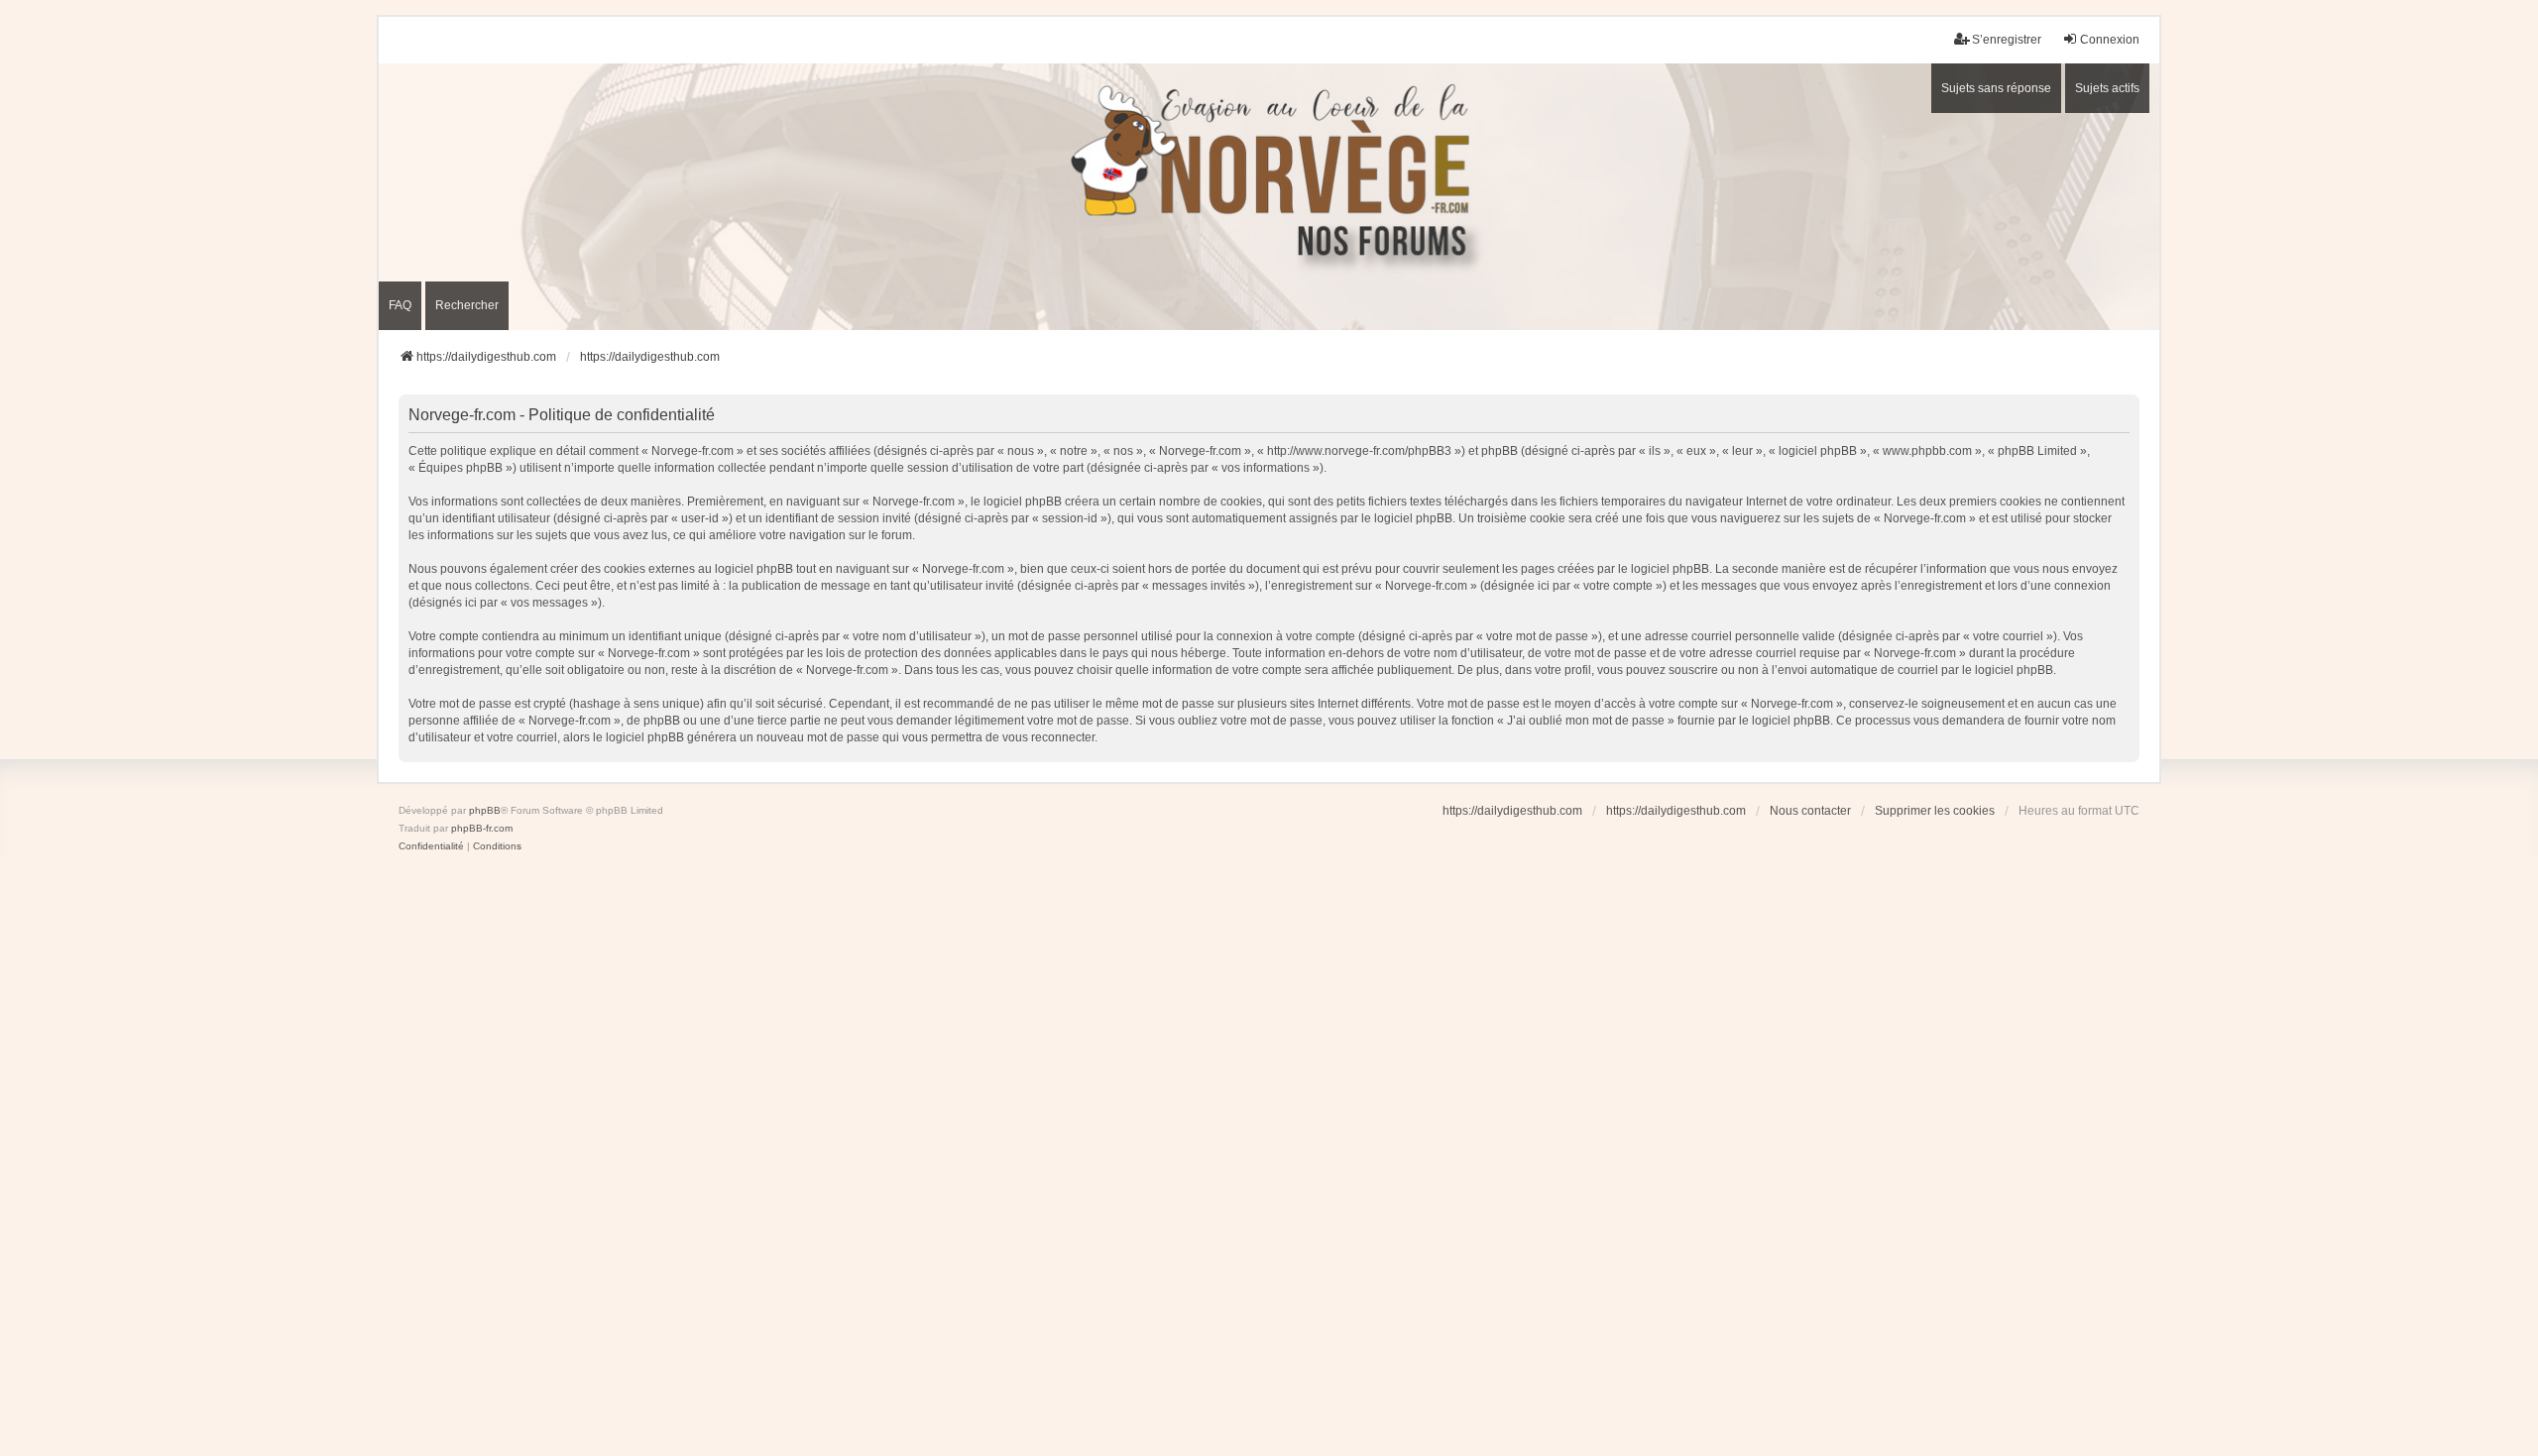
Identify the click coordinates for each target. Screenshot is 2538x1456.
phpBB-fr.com (482, 828)
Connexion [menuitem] (2110, 40)
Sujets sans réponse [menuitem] (1996, 88)
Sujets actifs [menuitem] (2107, 88)
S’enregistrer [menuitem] (2007, 40)
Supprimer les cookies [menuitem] (1935, 811)
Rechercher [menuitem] (467, 305)
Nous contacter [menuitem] (1810, 811)
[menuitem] (431, 846)
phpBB (485, 810)
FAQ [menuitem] (400, 305)
